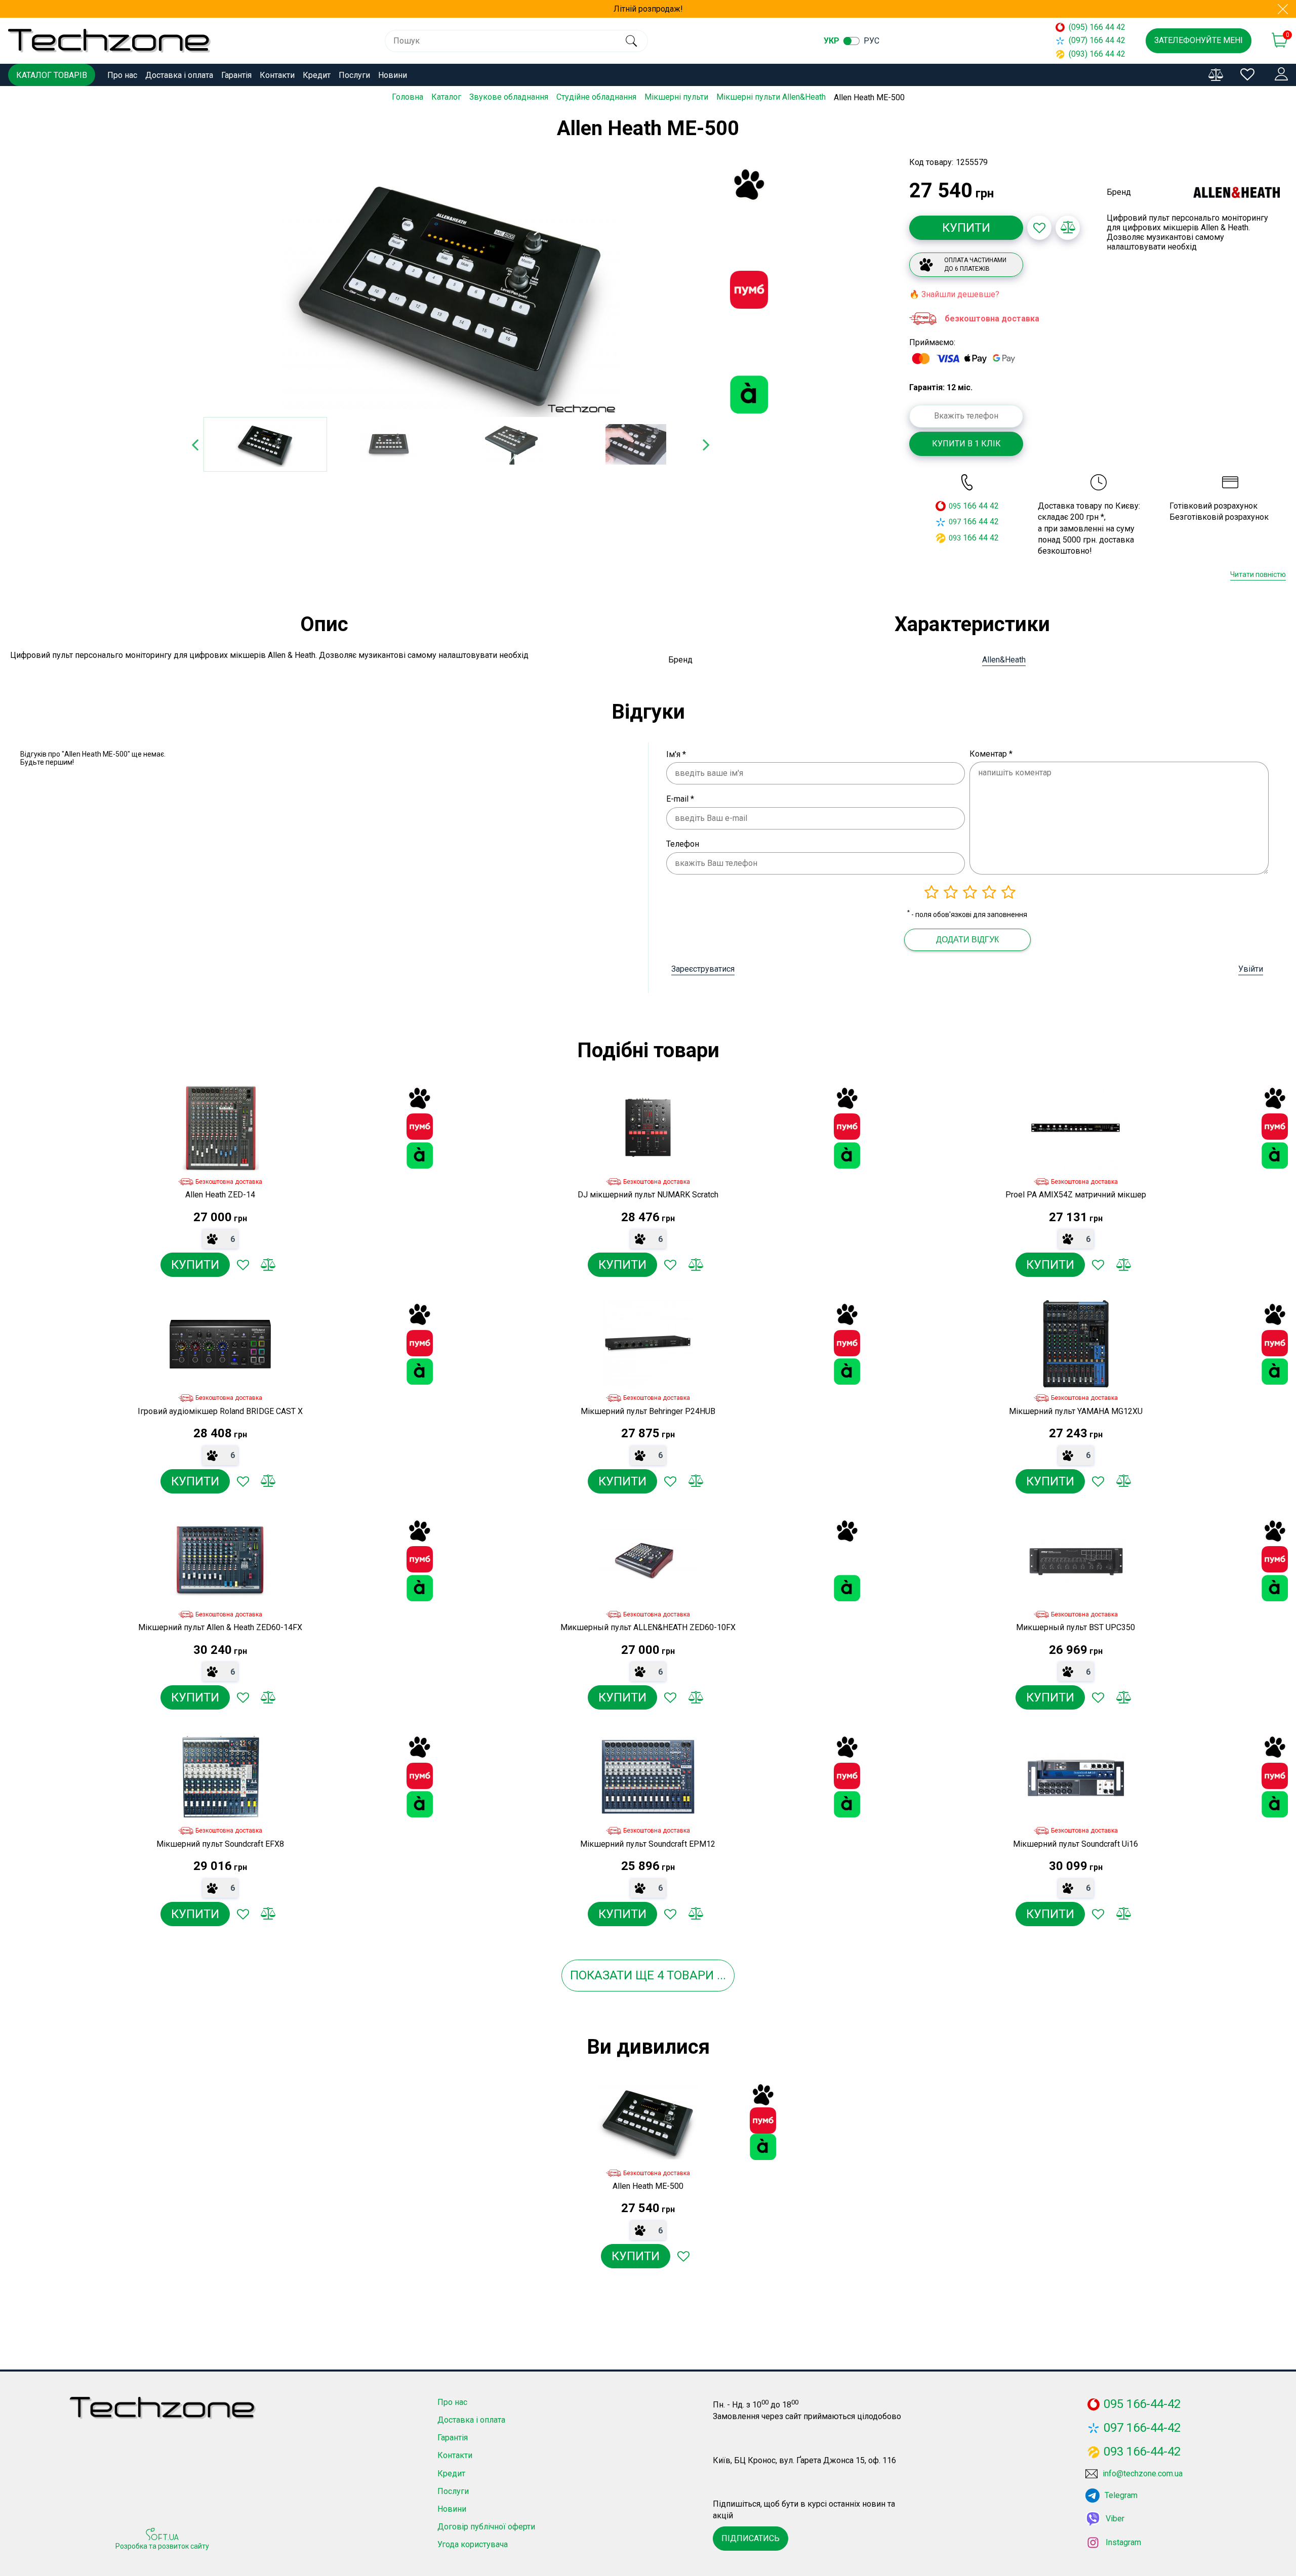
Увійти (1251, 969)
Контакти (277, 75)
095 (955, 506)
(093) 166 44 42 (1097, 54)
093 (955, 538)
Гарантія (236, 75)
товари (690, 1975)
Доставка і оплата (179, 75)
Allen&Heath (1004, 660)
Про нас (122, 75)
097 (955, 522)
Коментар (991, 754)
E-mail (680, 799)
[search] (632, 41)
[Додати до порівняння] (1068, 228)
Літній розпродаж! (648, 9)
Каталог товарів (52, 75)
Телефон (683, 844)
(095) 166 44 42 (1097, 27)
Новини (393, 75)
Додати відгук (967, 940)
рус (872, 41)
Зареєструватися (703, 969)
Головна (408, 97)
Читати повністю (1258, 574)
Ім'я (676, 754)
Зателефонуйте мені (1199, 40)
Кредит (317, 75)
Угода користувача (473, 2544)
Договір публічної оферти (486, 2527)
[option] (451, 290)
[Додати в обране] (1039, 228)
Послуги (354, 75)
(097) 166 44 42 (1097, 40)
